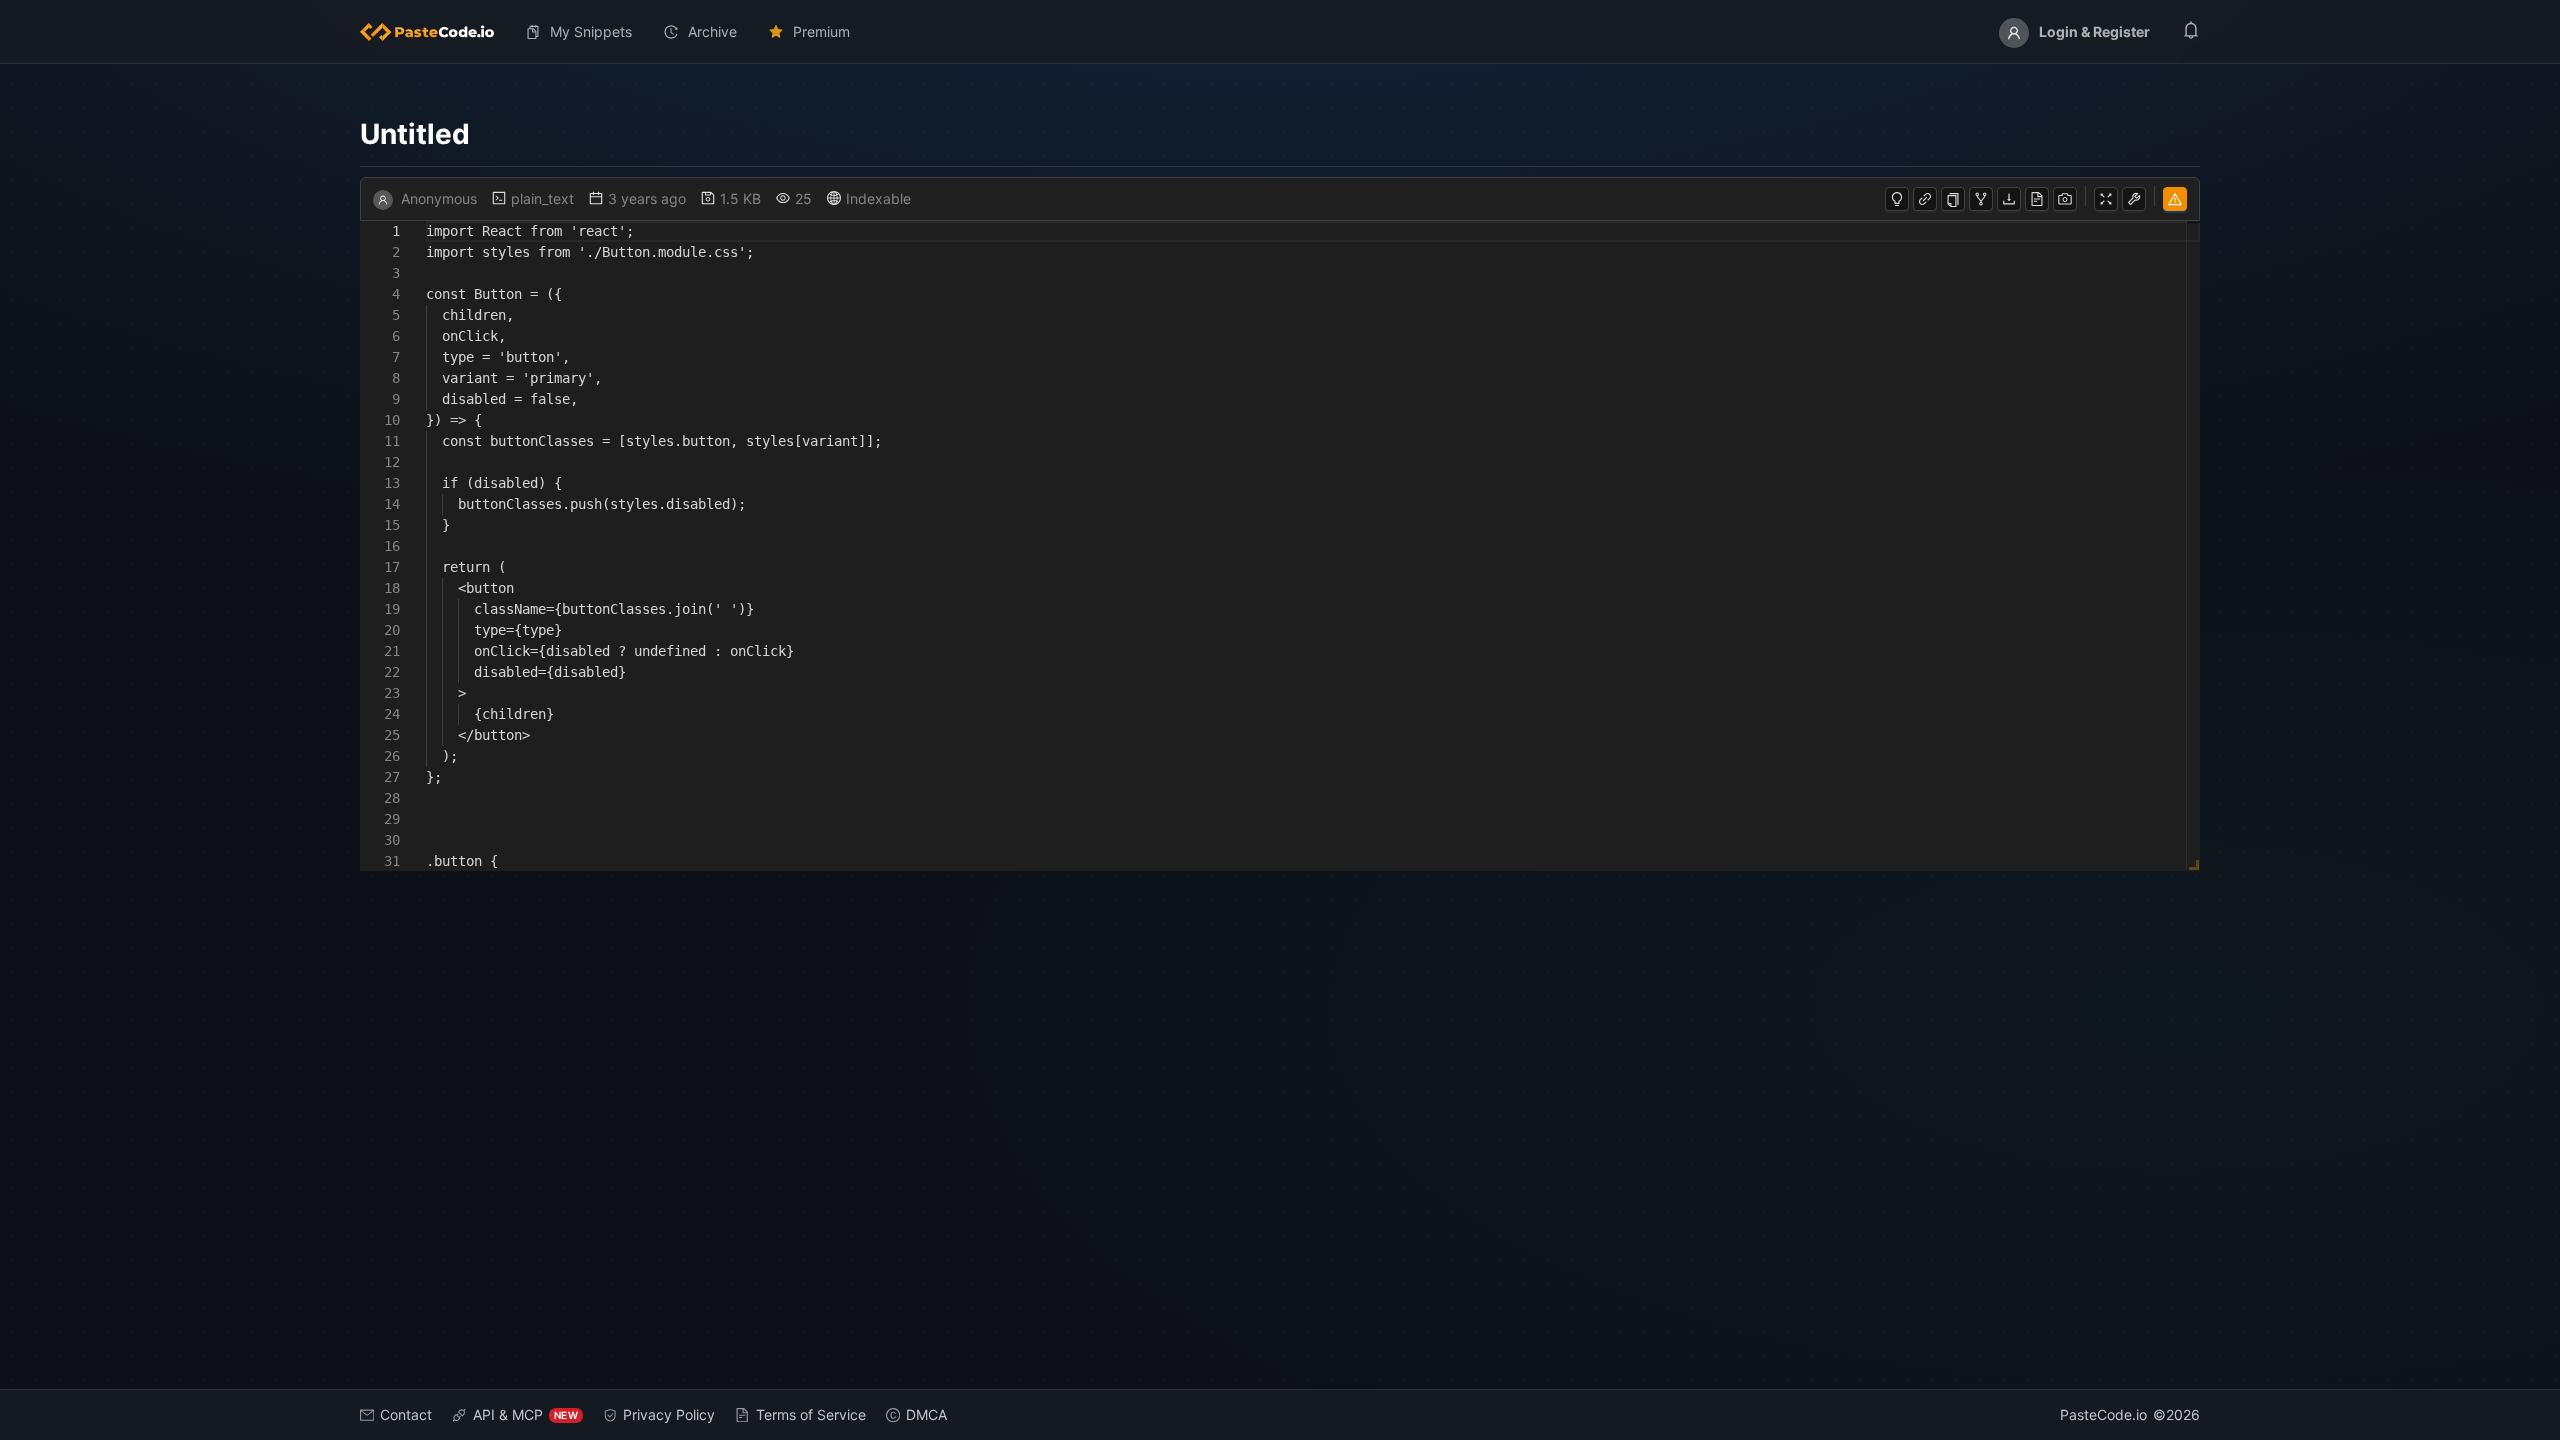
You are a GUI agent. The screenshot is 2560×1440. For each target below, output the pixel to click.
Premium (821, 31)
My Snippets (591, 31)
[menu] (1280, 32)
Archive (712, 31)
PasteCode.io (2103, 1414)
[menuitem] (435, 32)
